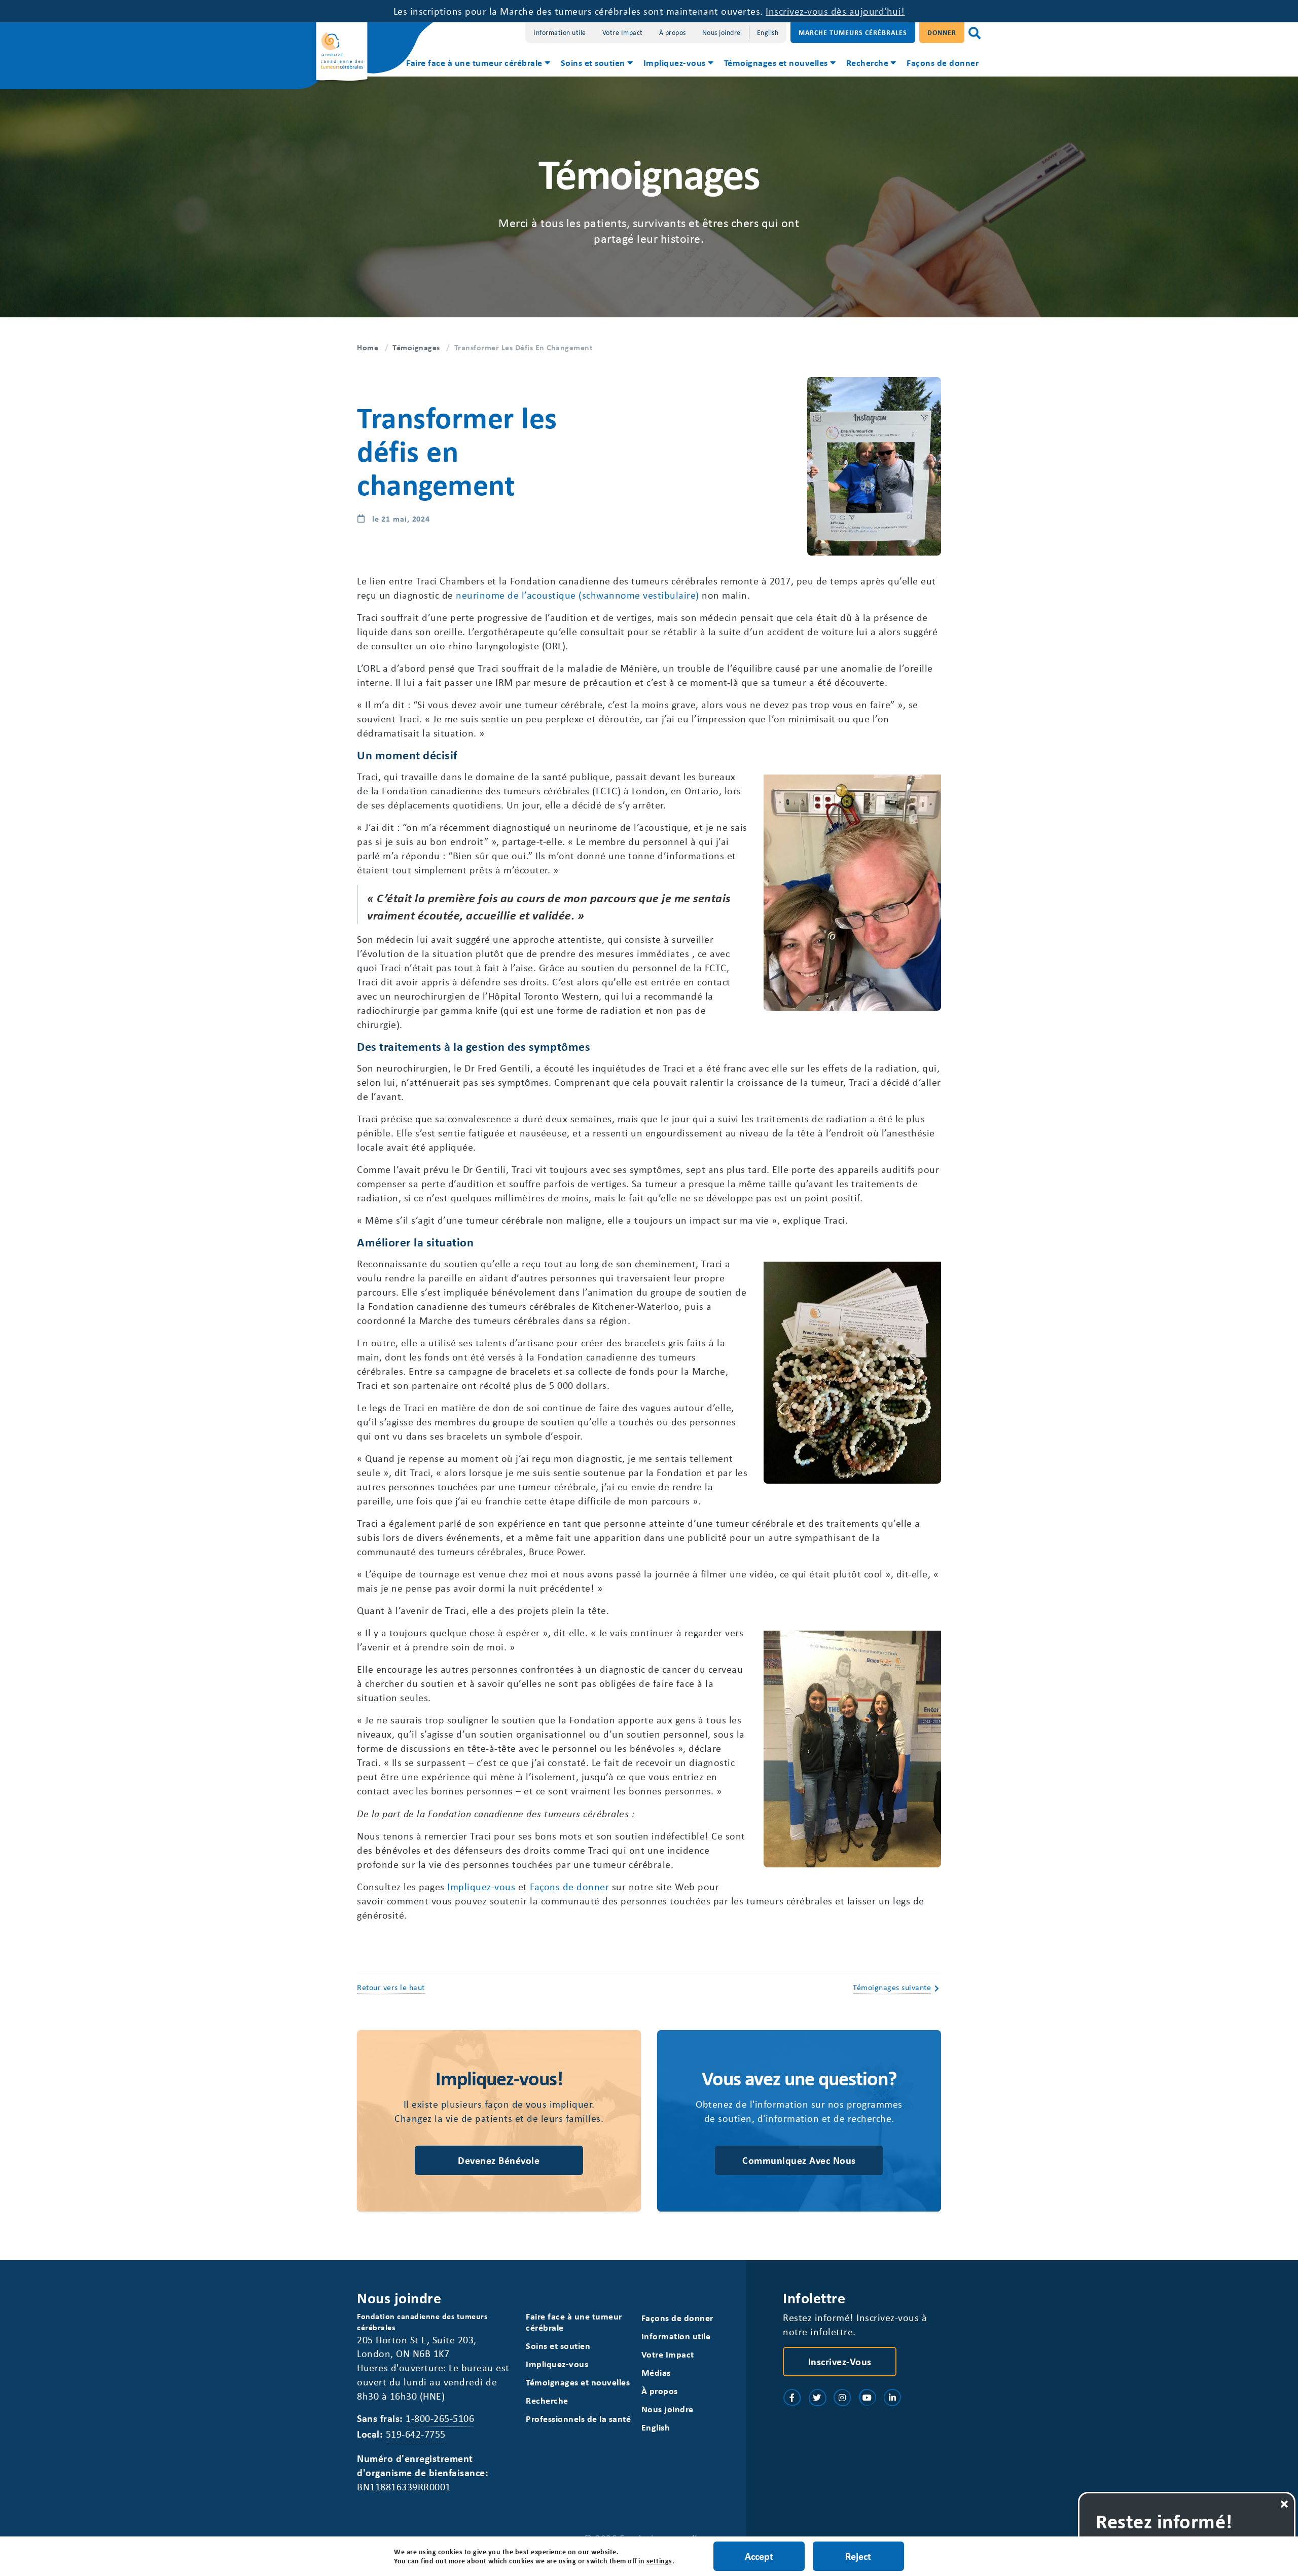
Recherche (868, 62)
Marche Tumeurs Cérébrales (853, 32)
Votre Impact (623, 32)
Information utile (560, 32)
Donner (942, 32)
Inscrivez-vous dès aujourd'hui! (835, 11)
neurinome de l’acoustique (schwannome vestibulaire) (578, 595)
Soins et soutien (593, 62)
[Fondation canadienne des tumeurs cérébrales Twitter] (817, 2398)
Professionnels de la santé (578, 2419)
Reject (858, 2556)
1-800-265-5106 (440, 2418)
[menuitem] (477, 64)
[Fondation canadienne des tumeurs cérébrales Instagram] (842, 2398)
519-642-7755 (416, 2434)
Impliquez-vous (675, 62)
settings (659, 2561)
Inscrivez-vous (840, 2361)
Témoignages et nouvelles (776, 62)
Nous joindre (722, 32)
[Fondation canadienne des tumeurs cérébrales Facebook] (792, 2398)
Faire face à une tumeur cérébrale (474, 62)
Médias (656, 2372)
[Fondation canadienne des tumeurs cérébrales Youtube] (868, 2398)
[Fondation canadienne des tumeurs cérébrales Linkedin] (892, 2398)
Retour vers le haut (391, 1987)
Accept (759, 2556)
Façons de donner (943, 62)
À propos (673, 32)
